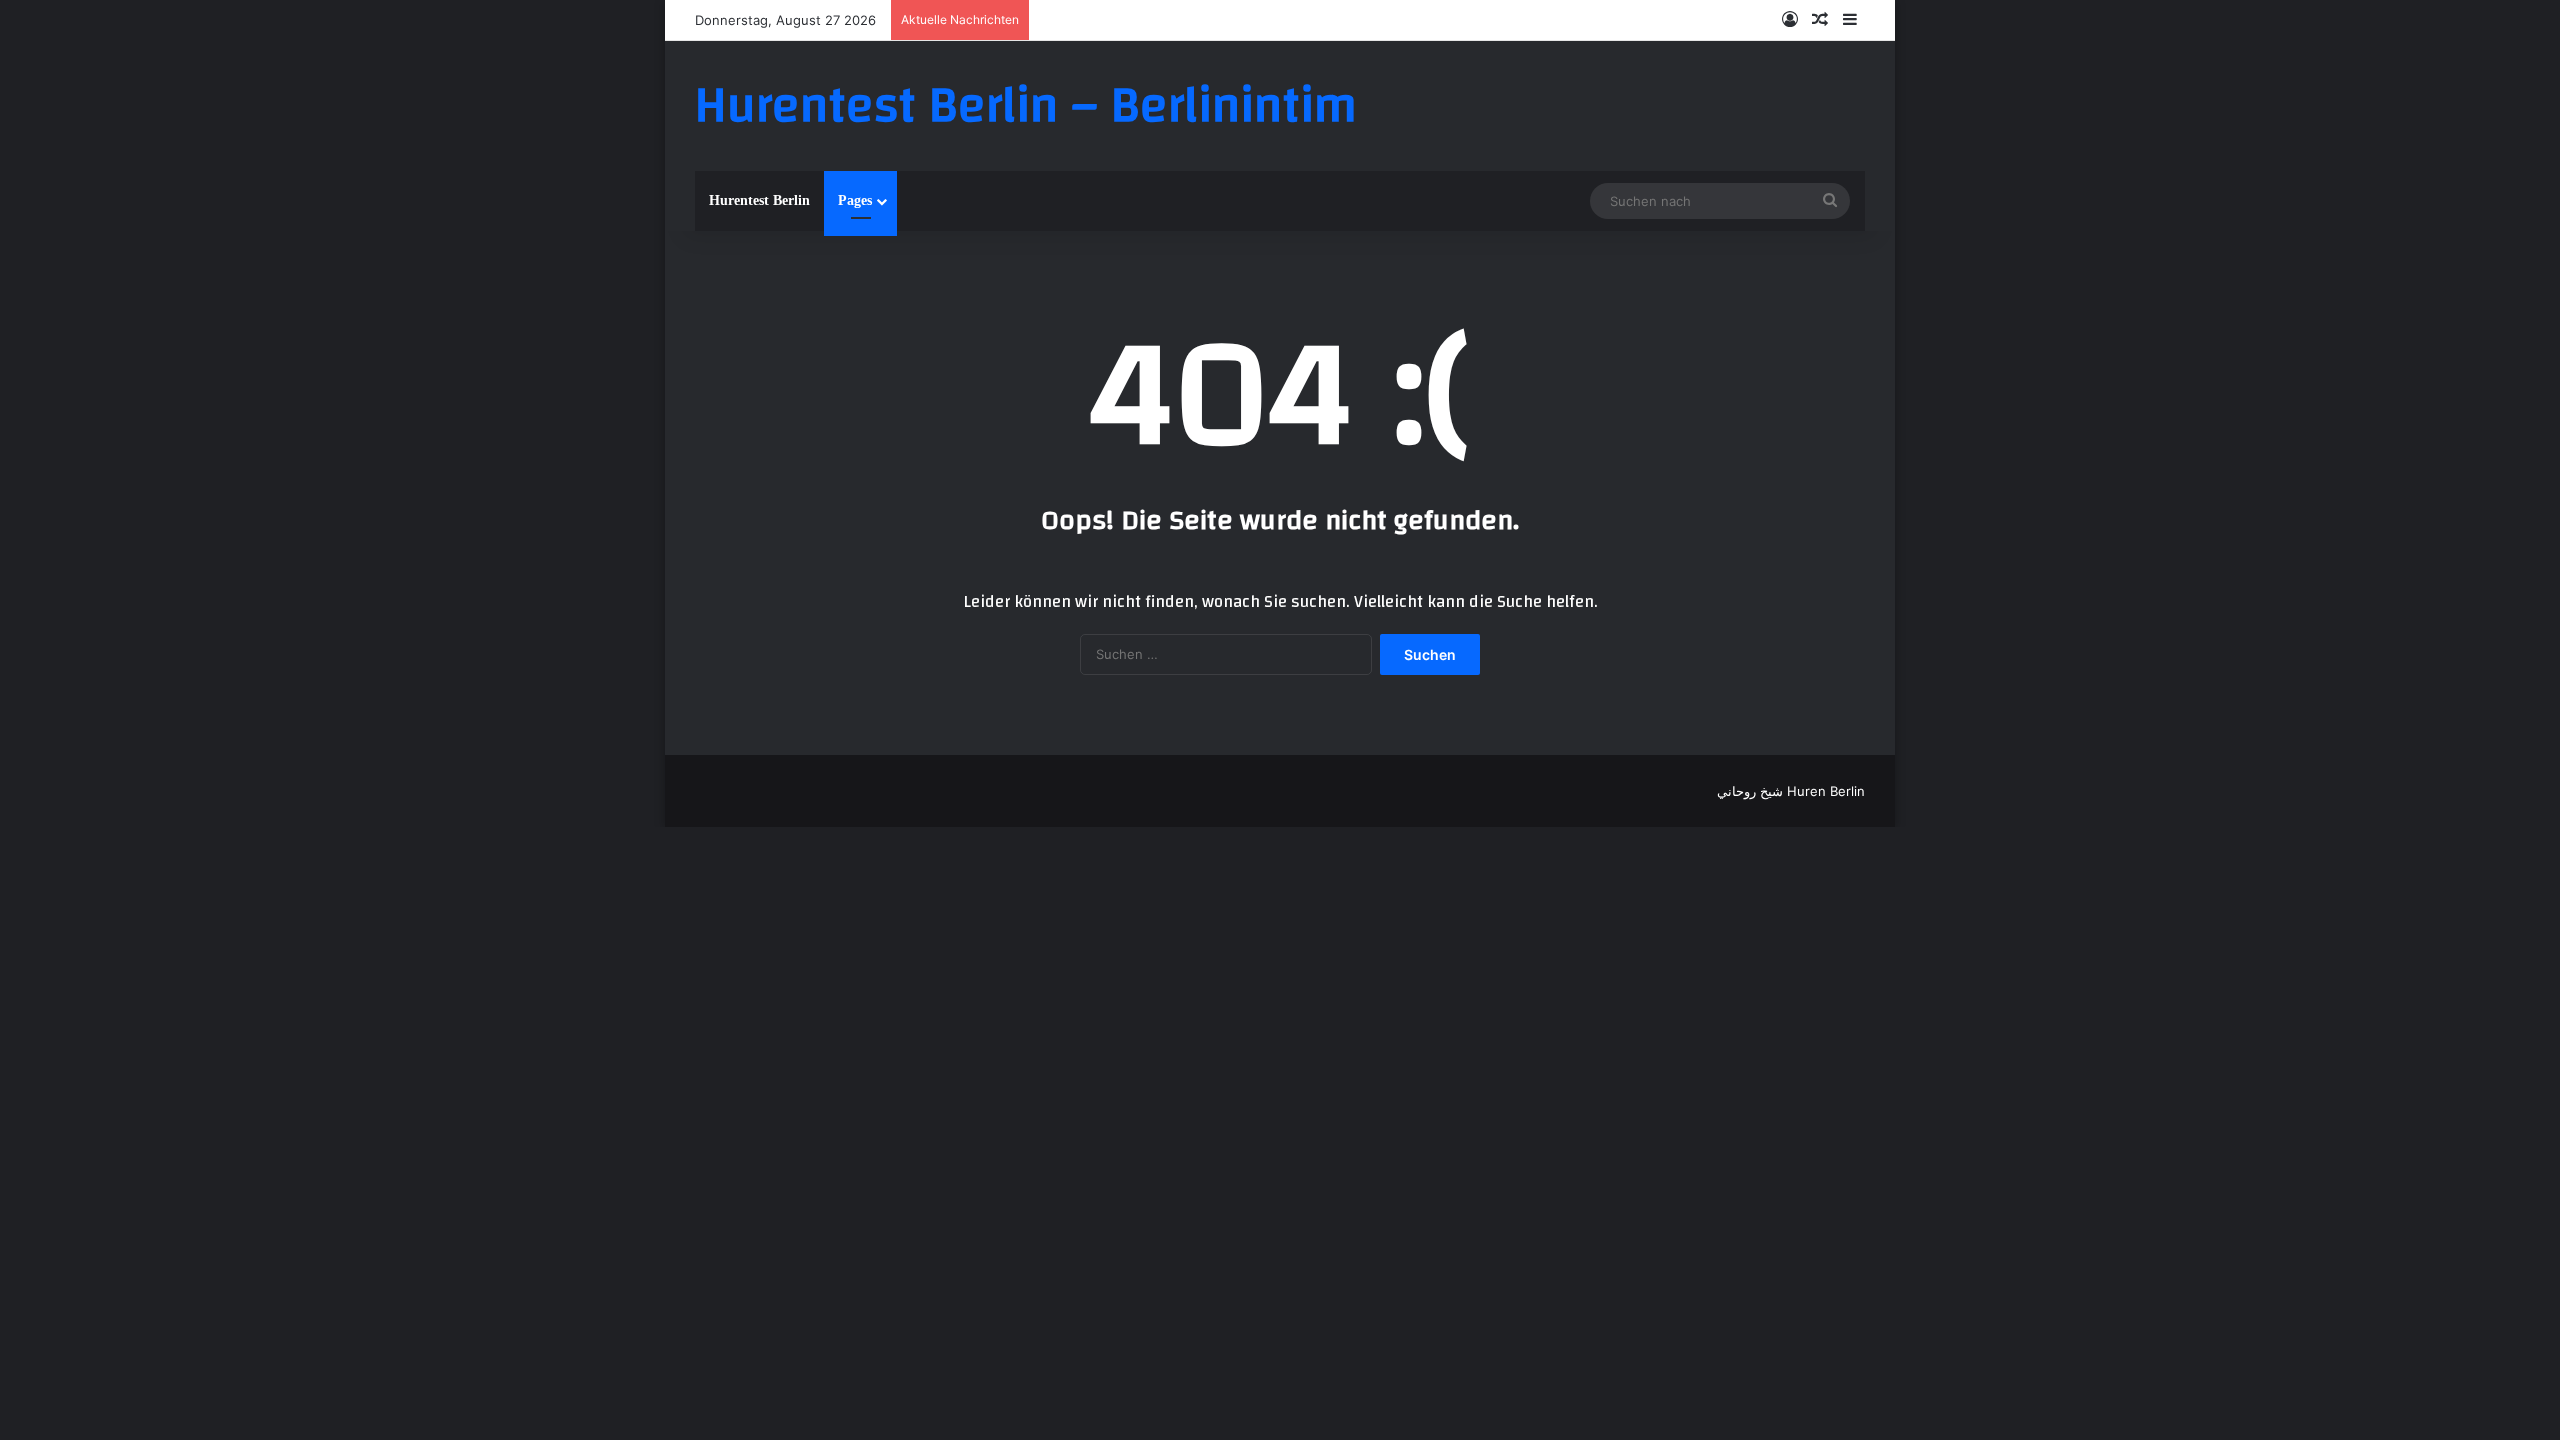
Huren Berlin (1826, 791)
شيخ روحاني (1750, 791)
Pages (855, 200)
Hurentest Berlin (759, 200)
